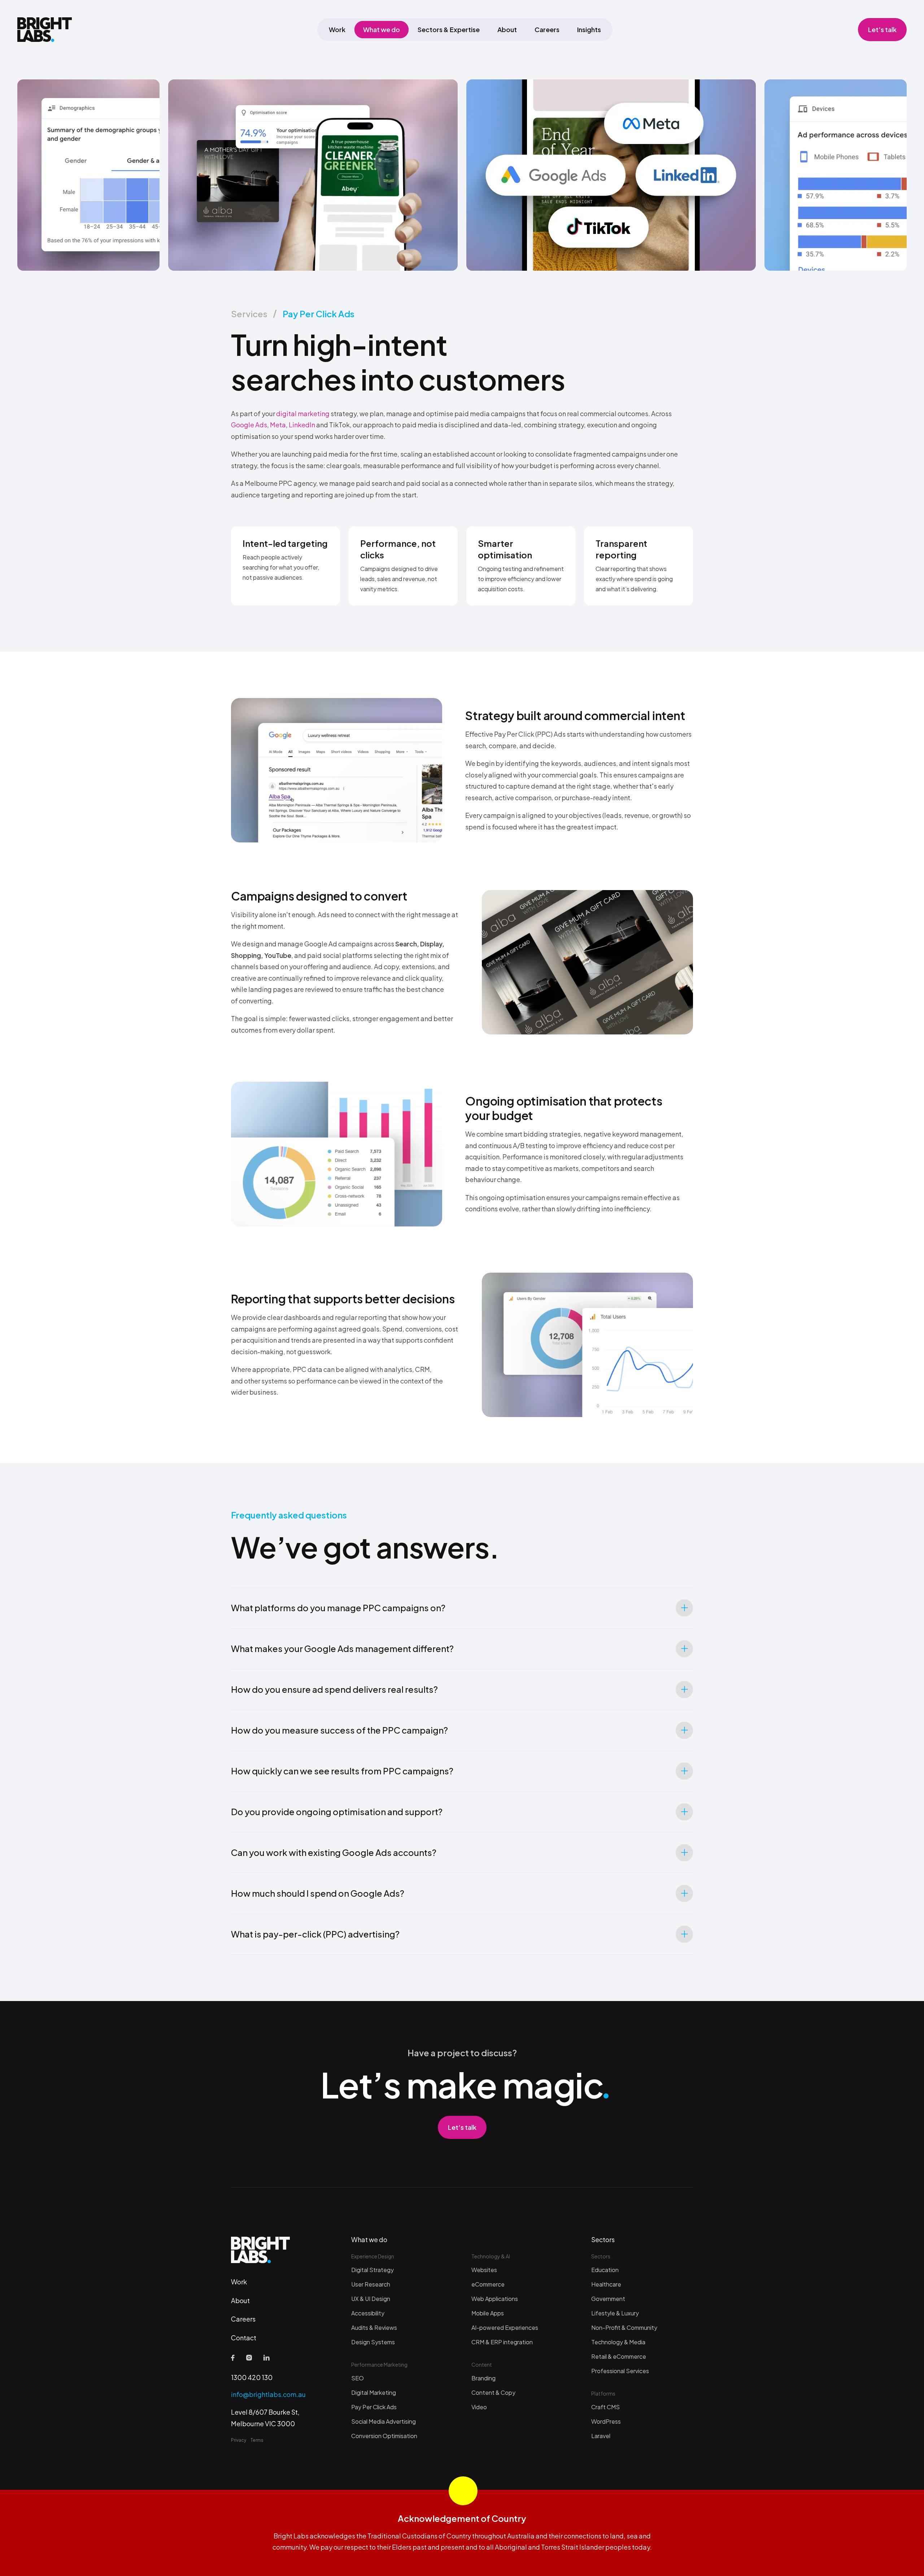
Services (249, 314)
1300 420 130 (252, 2377)
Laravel (601, 2436)
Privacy (239, 2440)
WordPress (606, 2421)
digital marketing (303, 413)
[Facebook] (233, 2358)
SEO (358, 2378)
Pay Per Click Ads (319, 314)
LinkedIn (302, 425)
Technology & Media (618, 2342)
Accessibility (368, 2313)
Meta (278, 425)
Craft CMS (605, 2407)
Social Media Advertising (383, 2421)
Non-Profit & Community (624, 2327)
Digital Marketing (374, 2392)
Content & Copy (493, 2392)
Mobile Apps (488, 2313)
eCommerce (488, 2284)
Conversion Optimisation (384, 2436)
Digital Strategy (372, 2270)
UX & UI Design (371, 2299)
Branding (483, 2378)
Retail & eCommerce (619, 2356)
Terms (257, 2440)
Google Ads (249, 425)
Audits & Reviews (374, 2327)
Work (337, 29)
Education (605, 2270)
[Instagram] (249, 2358)
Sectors (603, 2239)
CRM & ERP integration (502, 2342)
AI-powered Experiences (505, 2327)
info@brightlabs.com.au (268, 2394)
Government (608, 2299)
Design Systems (373, 2342)
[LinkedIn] (267, 2358)
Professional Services (620, 2371)
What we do (382, 29)
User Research (371, 2284)
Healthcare (606, 2284)
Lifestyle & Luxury (615, 2313)
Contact (244, 2338)
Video (479, 2407)
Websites (484, 2270)
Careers (547, 29)
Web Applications (495, 2299)
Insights (589, 29)
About (507, 29)
